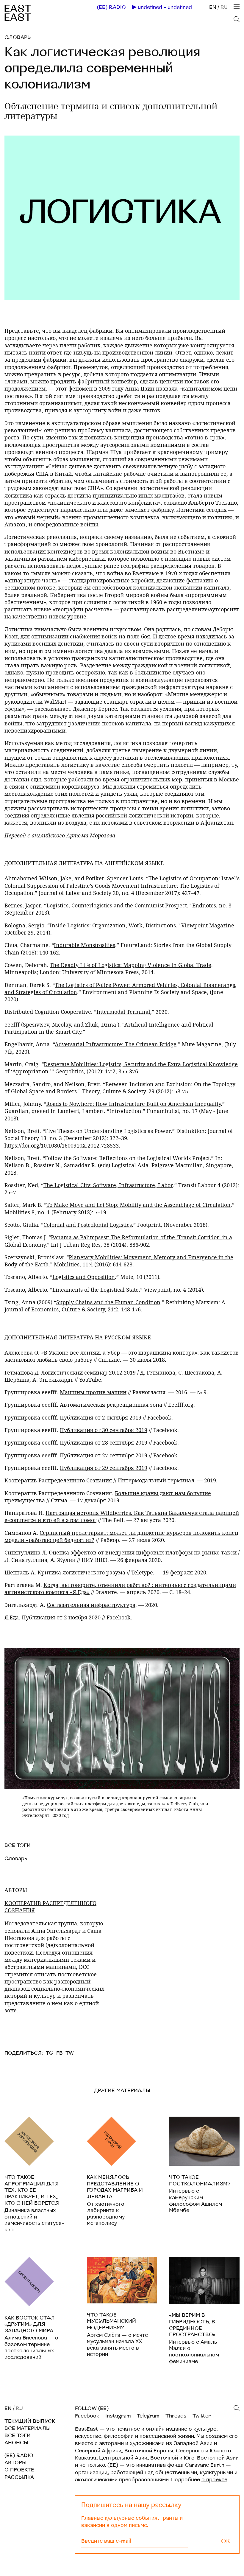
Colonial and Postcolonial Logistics (88, 1225)
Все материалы (28, 2428)
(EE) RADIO (111, 7)
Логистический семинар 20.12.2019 (88, 1372)
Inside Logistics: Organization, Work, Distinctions (113, 925)
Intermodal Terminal (123, 1012)
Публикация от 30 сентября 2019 (104, 1430)
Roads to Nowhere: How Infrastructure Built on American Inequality (133, 1104)
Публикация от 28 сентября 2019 (104, 1442)
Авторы (15, 2463)
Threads (176, 2416)
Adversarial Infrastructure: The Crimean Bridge (116, 1044)
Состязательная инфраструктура (91, 1605)
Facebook (87, 2416)
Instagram (118, 2416)
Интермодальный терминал (156, 1480)
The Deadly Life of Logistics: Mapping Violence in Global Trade (130, 965)
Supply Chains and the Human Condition (108, 1302)
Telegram (148, 2416)
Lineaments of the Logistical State (96, 1290)
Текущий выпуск (30, 2421)
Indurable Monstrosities (85, 945)
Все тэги (18, 2436)
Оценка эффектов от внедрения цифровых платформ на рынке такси (143, 1552)
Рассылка (19, 2477)
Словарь (18, 37)
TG (50, 2053)
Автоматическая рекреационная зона (111, 1405)
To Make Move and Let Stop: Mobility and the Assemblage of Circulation (139, 1205)
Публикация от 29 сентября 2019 (104, 1468)
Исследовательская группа (41, 1923)
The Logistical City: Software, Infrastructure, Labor (108, 1185)
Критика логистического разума (81, 1572)
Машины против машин (93, 1392)
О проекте (19, 2470)
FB (59, 2053)
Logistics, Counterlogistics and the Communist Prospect (117, 905)
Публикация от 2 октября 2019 (101, 1417)
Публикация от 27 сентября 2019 (104, 1455)
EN (213, 7)
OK (226, 2541)
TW (70, 2053)
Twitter (202, 2416)
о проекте (214, 2480)
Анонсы (16, 2443)
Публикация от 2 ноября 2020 (61, 1617)
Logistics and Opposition (84, 1277)
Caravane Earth (205, 2465)
